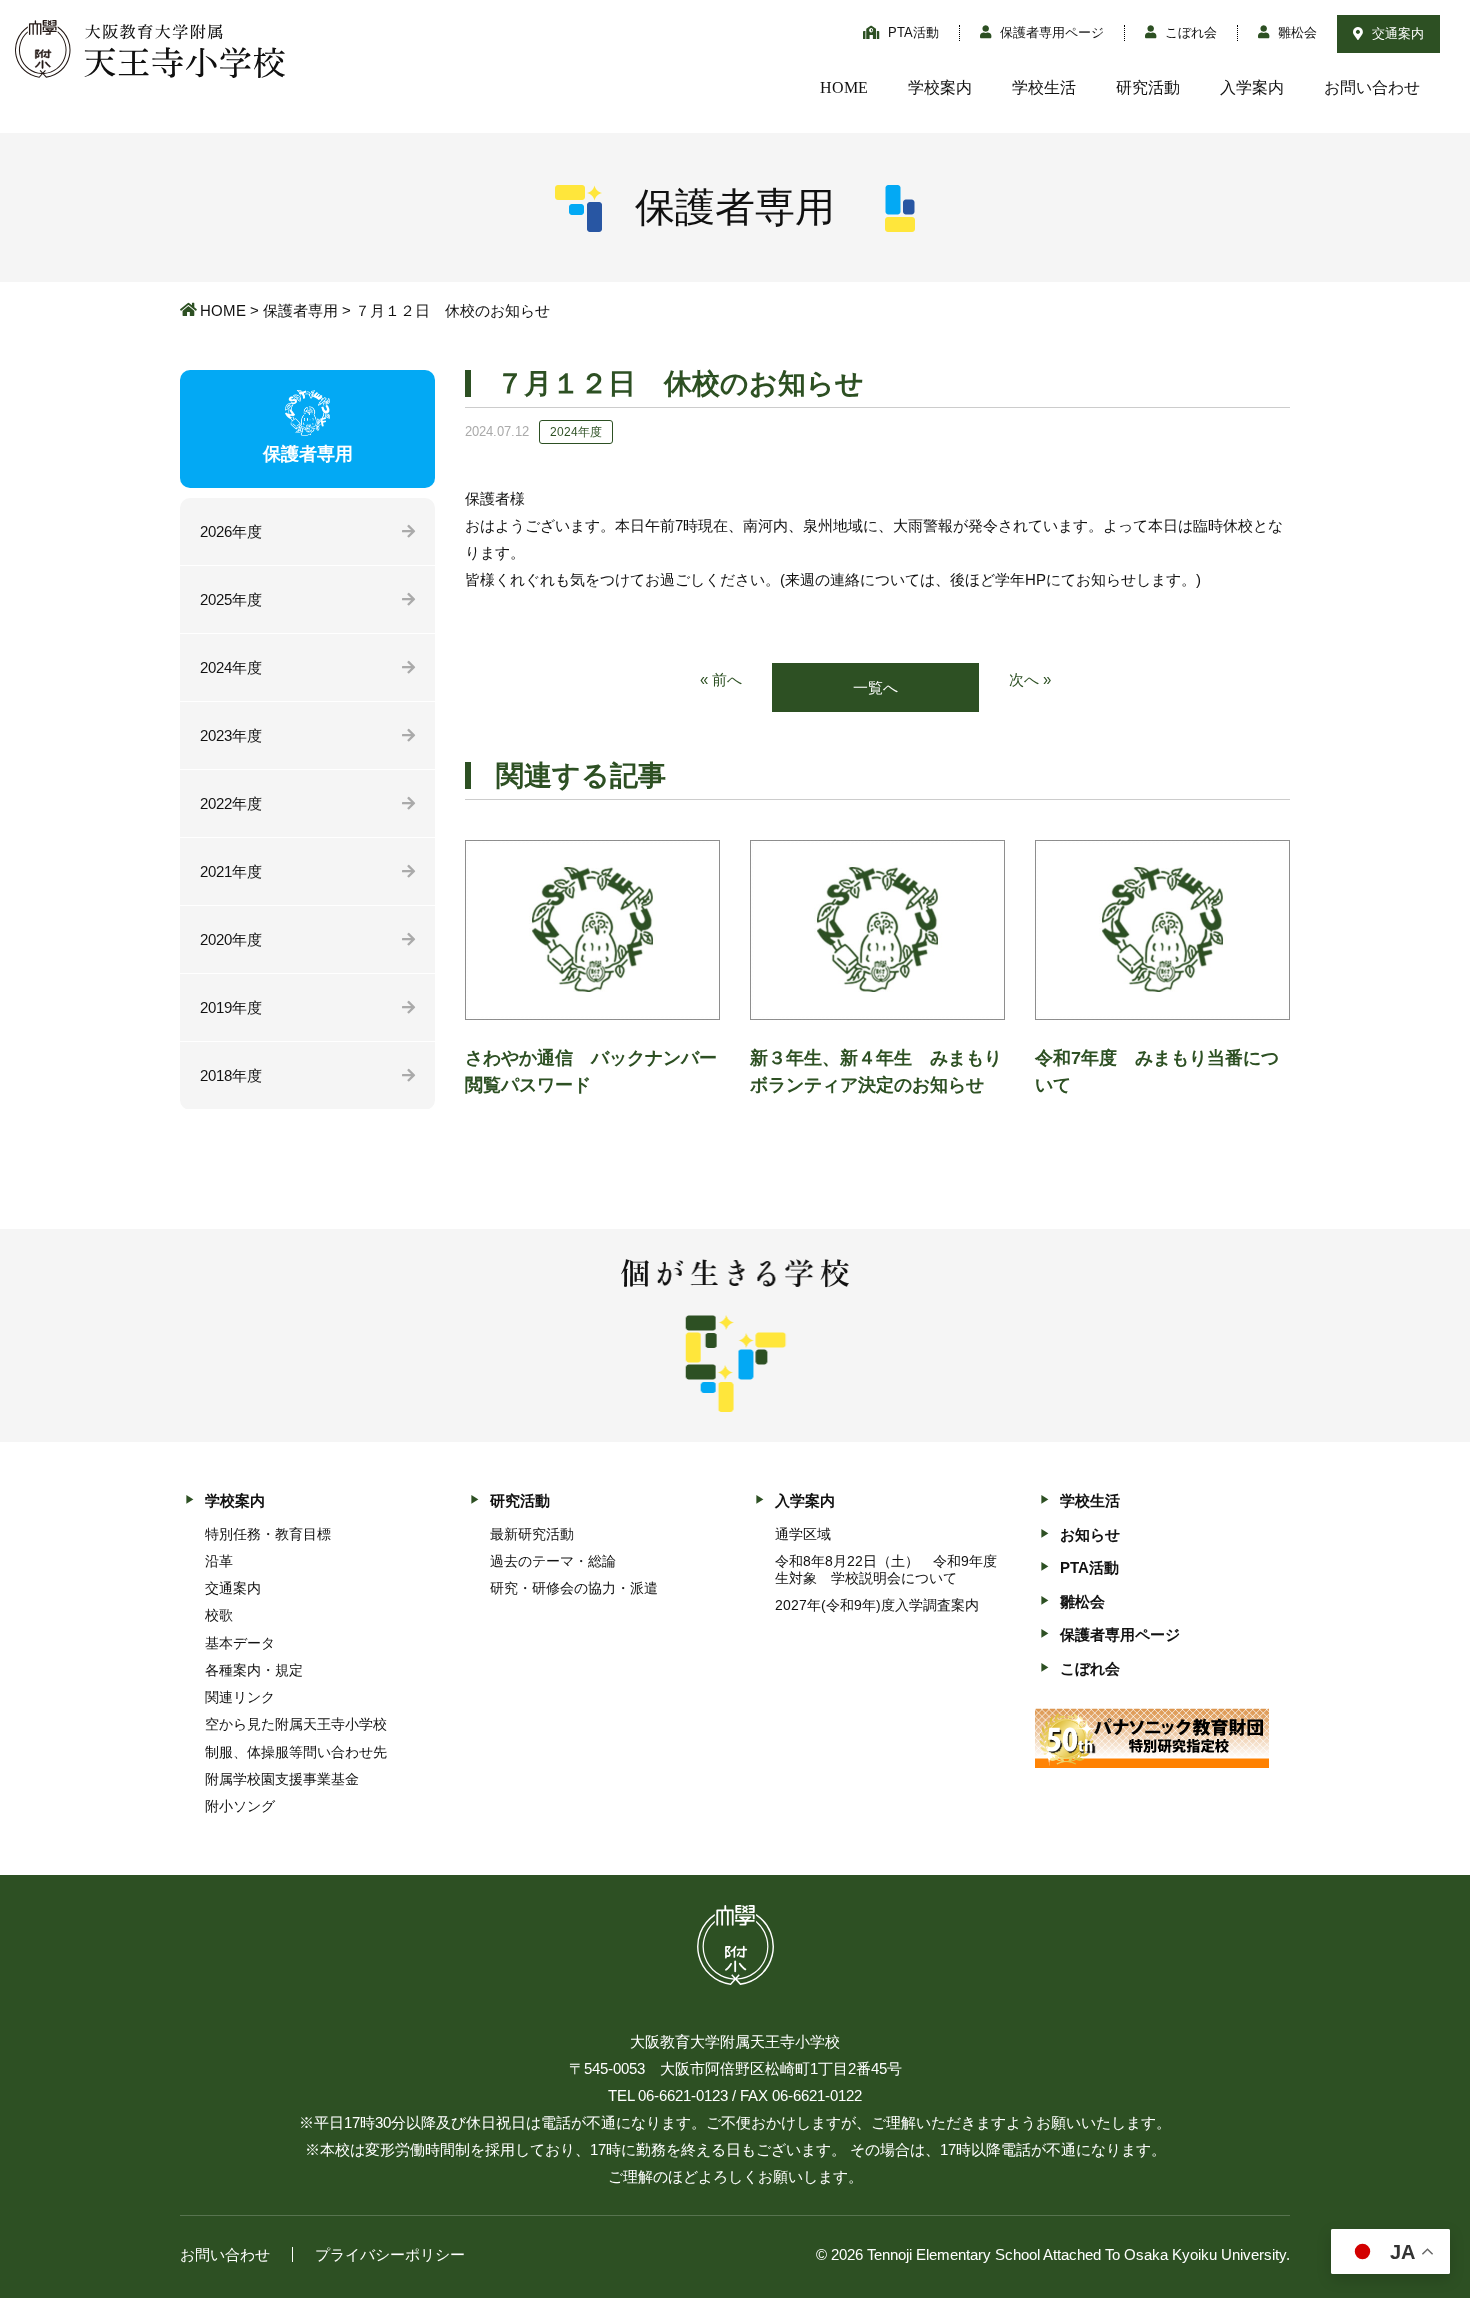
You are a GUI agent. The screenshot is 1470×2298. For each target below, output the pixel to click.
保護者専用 (300, 310)
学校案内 (940, 87)
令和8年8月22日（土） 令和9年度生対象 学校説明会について (886, 1569)
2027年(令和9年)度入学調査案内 (877, 1605)
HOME (844, 87)
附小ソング (240, 1806)
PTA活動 (911, 32)
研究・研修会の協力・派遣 (574, 1588)
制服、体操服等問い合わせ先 (296, 1752)
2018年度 (231, 1075)
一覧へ (875, 687)
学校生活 (1044, 87)
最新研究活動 (532, 1534)
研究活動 (1148, 87)
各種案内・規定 (254, 1670)
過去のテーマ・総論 (553, 1561)
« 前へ (721, 679)
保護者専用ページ (1050, 32)
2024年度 (231, 667)
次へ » (1030, 679)
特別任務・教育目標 (268, 1534)
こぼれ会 (1189, 32)
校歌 (219, 1615)
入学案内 (1252, 87)
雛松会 (1295, 32)
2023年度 (231, 735)
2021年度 (231, 871)
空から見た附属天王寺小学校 (296, 1724)
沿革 (219, 1561)
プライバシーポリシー (390, 2254)
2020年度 (231, 939)
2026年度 (231, 531)
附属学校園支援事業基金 (282, 1779)
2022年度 (231, 803)
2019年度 (231, 1007)
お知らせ (1090, 1534)
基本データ (240, 1643)
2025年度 (231, 599)
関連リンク (240, 1697)
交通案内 (1396, 33)
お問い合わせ (1372, 87)
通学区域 (803, 1534)
